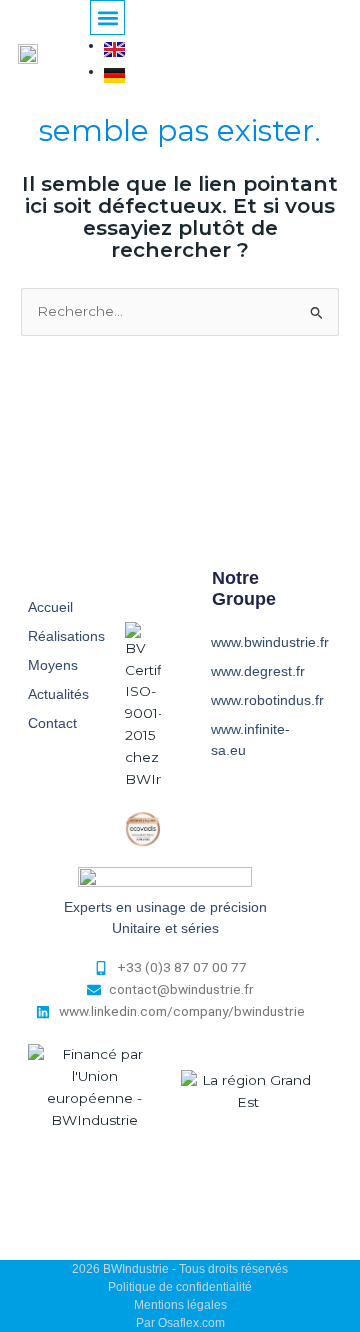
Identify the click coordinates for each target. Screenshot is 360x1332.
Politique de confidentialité (180, 1287)
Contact (52, 723)
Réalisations (66, 636)
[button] (107, 17)
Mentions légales (180, 1305)
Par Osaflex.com (180, 1323)
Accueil (50, 607)
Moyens (53, 665)
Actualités (58, 694)
